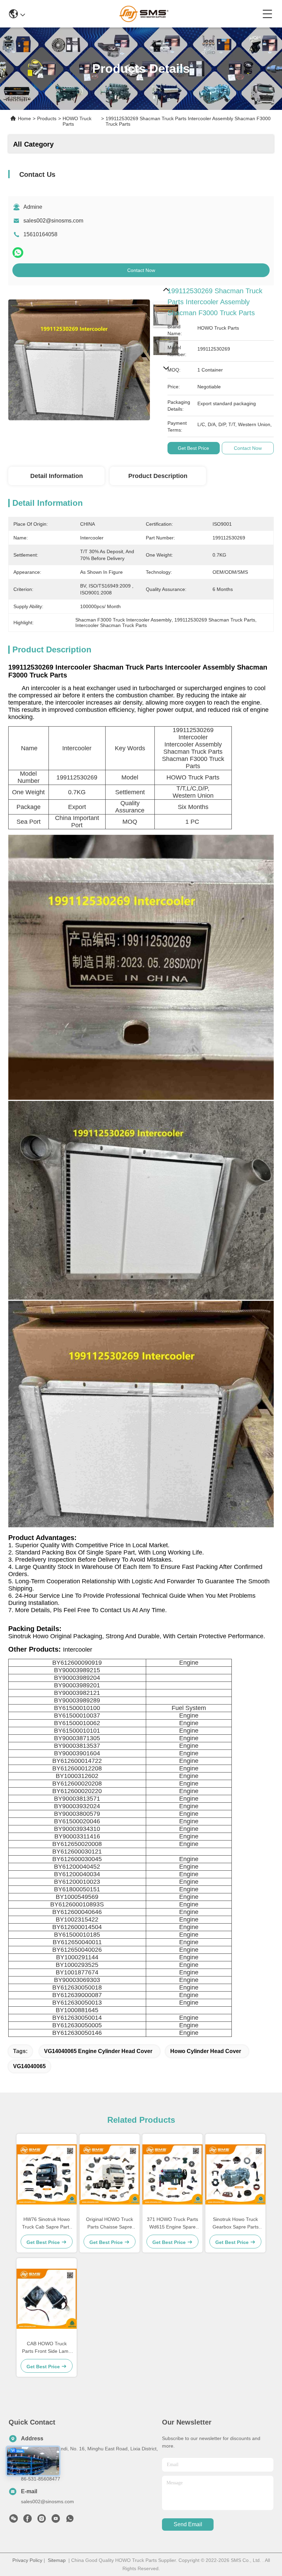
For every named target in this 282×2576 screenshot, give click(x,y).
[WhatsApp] (18, 253)
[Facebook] (28, 2520)
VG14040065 (29, 2066)
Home (24, 118)
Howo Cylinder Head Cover (206, 2051)
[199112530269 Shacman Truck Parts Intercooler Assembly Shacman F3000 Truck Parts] (79, 356)
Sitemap (57, 2560)
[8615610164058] (70, 2520)
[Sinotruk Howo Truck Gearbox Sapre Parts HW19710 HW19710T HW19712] (235, 2174)
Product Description (158, 476)
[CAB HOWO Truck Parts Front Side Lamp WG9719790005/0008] (47, 2299)
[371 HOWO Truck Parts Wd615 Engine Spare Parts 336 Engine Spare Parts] (172, 2174)
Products (47, 118)
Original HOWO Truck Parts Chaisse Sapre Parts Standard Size (110, 2224)
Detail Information (57, 476)
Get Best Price (193, 448)
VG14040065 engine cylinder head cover (98, 2051)
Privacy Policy (27, 2560)
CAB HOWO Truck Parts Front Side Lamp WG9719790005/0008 (47, 2348)
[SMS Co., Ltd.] (144, 14)
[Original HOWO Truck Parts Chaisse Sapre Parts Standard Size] (110, 2174)
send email (188, 2524)
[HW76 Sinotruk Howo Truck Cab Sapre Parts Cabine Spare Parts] (47, 2174)
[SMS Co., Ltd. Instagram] (42, 2520)
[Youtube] (56, 2520)
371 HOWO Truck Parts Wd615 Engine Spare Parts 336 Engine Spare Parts (172, 2224)
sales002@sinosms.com (53, 221)
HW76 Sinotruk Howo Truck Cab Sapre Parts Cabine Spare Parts (47, 2224)
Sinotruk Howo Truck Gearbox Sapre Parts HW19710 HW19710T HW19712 (235, 2224)
